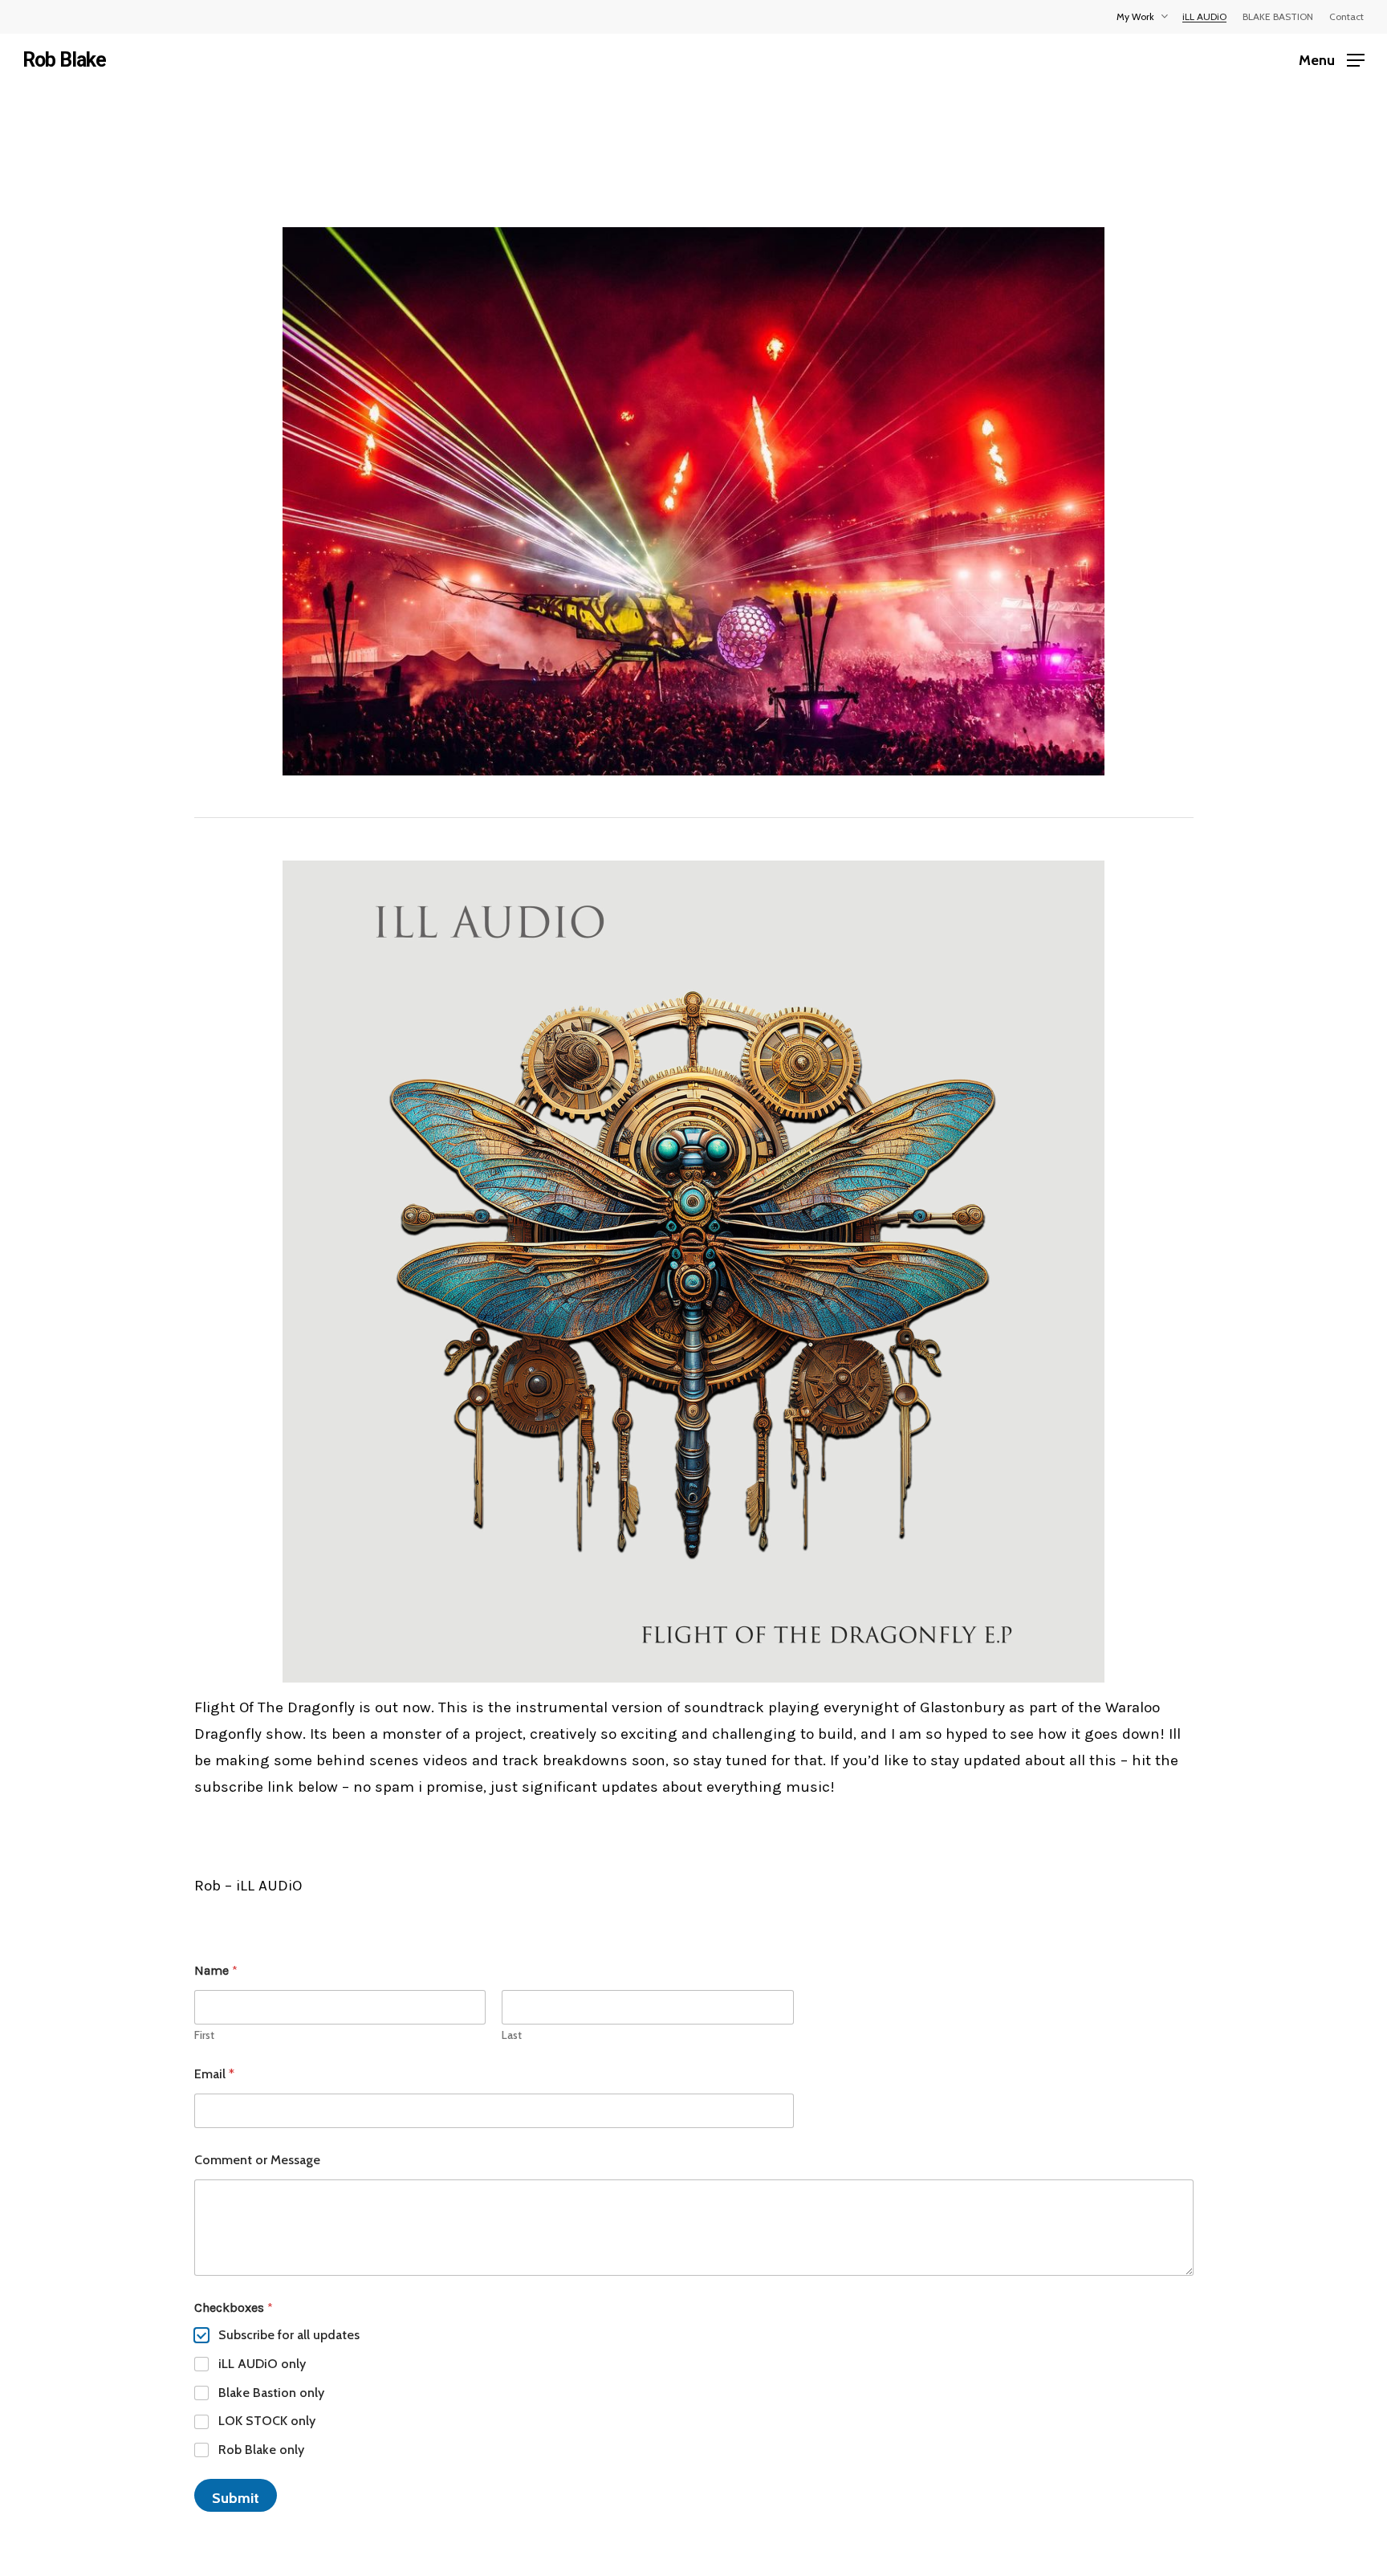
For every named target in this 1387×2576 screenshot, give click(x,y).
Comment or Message (257, 2160)
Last (512, 2035)
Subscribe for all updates (289, 2335)
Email (214, 2074)
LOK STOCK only (267, 2421)
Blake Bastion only (271, 2393)
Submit (236, 2498)
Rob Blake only (261, 2450)
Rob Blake (64, 60)
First (204, 2035)
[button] (1332, 60)
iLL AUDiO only (262, 2364)
